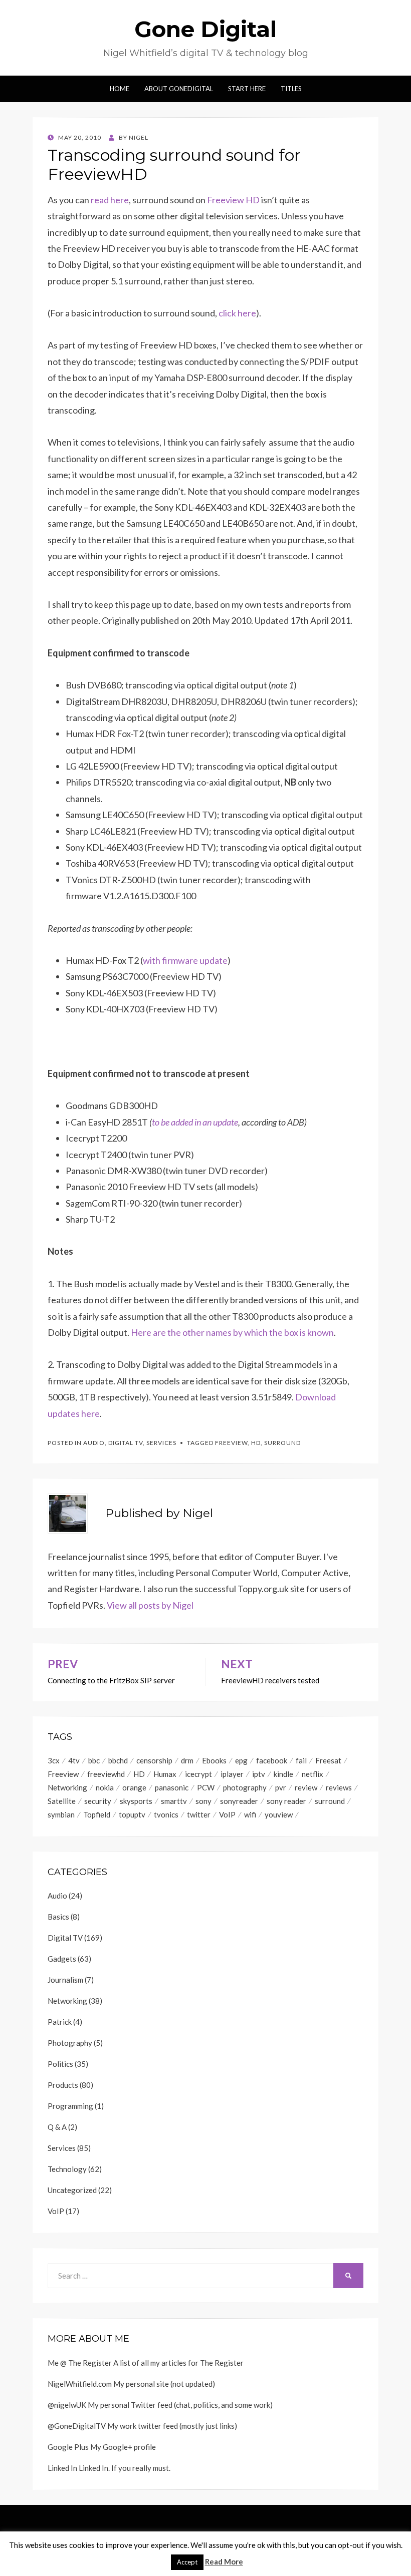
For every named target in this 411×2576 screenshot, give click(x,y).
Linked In (62, 2468)
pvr (281, 1787)
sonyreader (239, 1801)
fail (301, 1760)
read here (110, 200)
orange (134, 1787)
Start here (247, 89)
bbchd (118, 1760)
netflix (313, 1774)
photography (245, 1787)
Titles (291, 89)
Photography (70, 2043)
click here (237, 313)
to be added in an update (195, 1122)
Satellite (62, 1801)
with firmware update (185, 960)
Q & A (57, 2127)
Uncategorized (72, 2190)
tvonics (166, 1814)
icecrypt (198, 1774)
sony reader (286, 1801)
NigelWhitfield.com (80, 2384)
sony (203, 1801)
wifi (250, 1814)
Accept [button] (187, 2562)
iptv (259, 1774)
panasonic (172, 1787)
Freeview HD (233, 200)
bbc (94, 1760)
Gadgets (62, 1959)
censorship (154, 1760)
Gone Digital (205, 29)
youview (279, 1814)
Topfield (97, 1814)
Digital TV (126, 1443)
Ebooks (214, 1760)
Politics (60, 2064)
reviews (339, 1787)
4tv (74, 1760)
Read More (224, 2561)
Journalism (65, 1980)
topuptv (132, 1814)
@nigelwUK (67, 2405)
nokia (105, 1787)
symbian (61, 1814)
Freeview (231, 1443)
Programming (70, 2106)
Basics (58, 1917)
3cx (54, 1760)
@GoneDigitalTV (77, 2426)
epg (241, 1760)
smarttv (174, 1801)
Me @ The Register (80, 2363)
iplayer (232, 1774)
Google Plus (68, 2447)
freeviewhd (106, 1774)
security (98, 1801)
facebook (272, 1760)
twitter (199, 1814)
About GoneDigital (179, 89)
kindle (283, 1774)
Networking (67, 1787)
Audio (94, 1443)
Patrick (60, 2022)
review (306, 1787)
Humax (165, 1774)
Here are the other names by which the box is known (232, 1332)
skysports (136, 1801)
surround (282, 1443)
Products (63, 2085)
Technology (67, 2169)
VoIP (227, 1814)
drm (187, 1760)
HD (256, 1443)
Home (120, 89)
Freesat (328, 1760)
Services (161, 1443)
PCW (206, 1787)
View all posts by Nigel (150, 1605)
